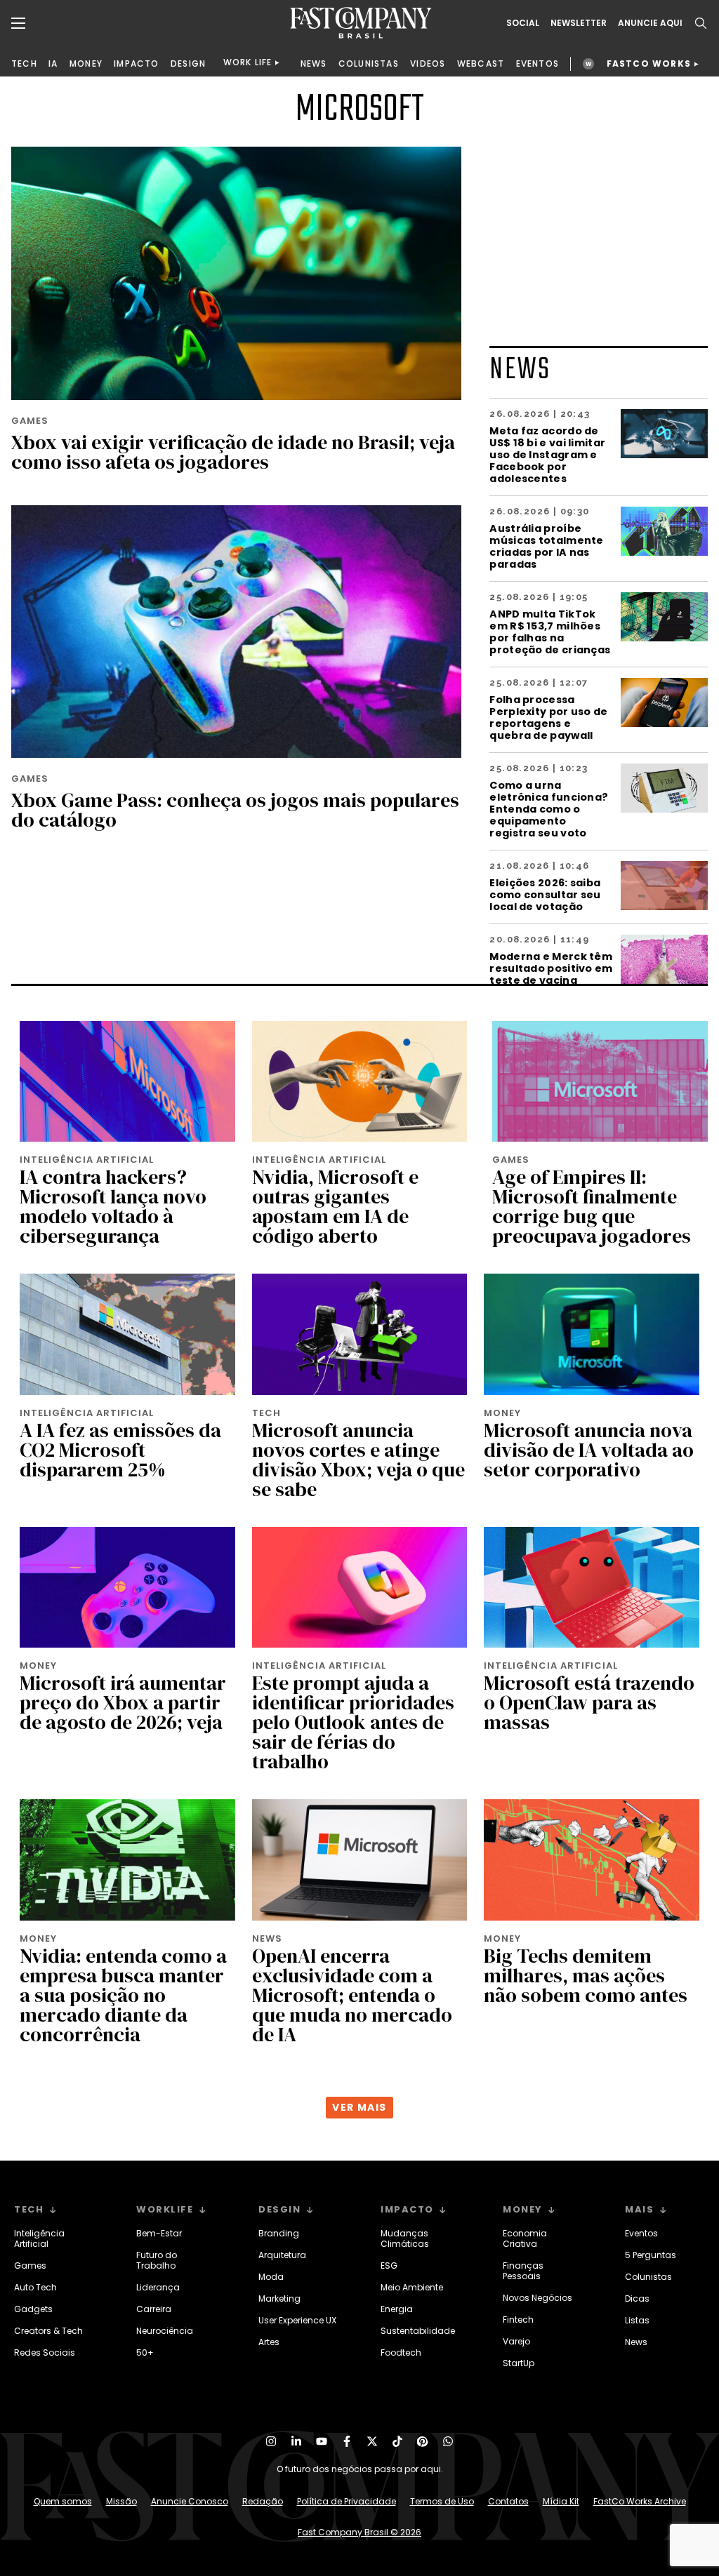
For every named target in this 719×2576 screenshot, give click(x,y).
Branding (279, 2233)
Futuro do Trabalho (157, 2260)
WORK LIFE (248, 62)
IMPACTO (136, 64)
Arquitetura (282, 2255)
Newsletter (579, 23)
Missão (121, 2501)
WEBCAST (481, 64)
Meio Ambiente (412, 2287)
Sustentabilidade (418, 2331)
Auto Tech (35, 2287)
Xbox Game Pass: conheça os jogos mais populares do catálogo (235, 810)
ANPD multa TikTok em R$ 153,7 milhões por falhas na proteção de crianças (550, 632)
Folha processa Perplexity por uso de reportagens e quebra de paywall (548, 717)
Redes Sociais (45, 2353)
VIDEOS (428, 64)
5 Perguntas (651, 2255)
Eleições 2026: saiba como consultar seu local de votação (545, 894)
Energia (397, 2309)
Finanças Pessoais (523, 2271)
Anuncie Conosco (190, 2501)
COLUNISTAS (369, 64)
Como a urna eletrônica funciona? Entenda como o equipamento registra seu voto (549, 809)
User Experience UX (297, 2320)
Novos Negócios (537, 2298)
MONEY (86, 64)
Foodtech (401, 2353)
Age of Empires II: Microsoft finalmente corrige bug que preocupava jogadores (592, 1206)
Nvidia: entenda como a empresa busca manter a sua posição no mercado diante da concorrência (123, 1995)
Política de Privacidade (347, 2501)
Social (523, 23)
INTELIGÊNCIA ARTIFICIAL (87, 1160)
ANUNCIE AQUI (650, 23)
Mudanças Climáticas (405, 2238)
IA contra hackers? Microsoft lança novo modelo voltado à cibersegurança (113, 1206)
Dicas (637, 2298)
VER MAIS (359, 2107)
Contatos (508, 2501)
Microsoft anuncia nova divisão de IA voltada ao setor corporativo (589, 1450)
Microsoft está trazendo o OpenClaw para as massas (589, 1702)
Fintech (518, 2320)
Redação (263, 2501)
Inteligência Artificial (39, 2238)
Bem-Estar (159, 2233)
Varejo (516, 2341)
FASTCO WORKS (649, 64)
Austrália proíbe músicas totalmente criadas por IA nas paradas (546, 546)
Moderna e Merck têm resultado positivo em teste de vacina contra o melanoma (551, 974)
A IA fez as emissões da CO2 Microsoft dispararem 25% (120, 1450)
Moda (271, 2277)
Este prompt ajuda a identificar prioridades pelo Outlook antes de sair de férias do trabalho (353, 1722)
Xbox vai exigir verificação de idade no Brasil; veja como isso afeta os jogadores (233, 452)
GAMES (30, 421)
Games (30, 2265)
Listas (637, 2320)
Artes (269, 2342)
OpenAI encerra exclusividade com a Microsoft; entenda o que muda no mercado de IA (352, 1995)
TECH (24, 64)
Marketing (279, 2298)
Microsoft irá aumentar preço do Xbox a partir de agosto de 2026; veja (123, 1702)
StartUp (519, 2363)
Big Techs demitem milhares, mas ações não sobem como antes (586, 1975)
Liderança (158, 2287)
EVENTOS (537, 64)
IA (53, 64)
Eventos (641, 2233)
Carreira (154, 2309)
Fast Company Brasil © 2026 (359, 2532)
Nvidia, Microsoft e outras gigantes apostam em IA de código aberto (335, 1206)
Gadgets (33, 2309)
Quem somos (63, 2501)
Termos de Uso (442, 2501)
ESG (389, 2265)
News (636, 2342)
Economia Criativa (525, 2238)
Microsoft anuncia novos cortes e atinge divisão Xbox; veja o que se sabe (358, 1460)
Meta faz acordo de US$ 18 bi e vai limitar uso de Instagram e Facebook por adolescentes (547, 454)
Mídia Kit (561, 2501)
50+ (145, 2353)
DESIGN (188, 64)
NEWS (314, 64)
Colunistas (648, 2277)
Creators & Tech (48, 2331)
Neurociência (165, 2331)
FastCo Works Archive (640, 2501)
